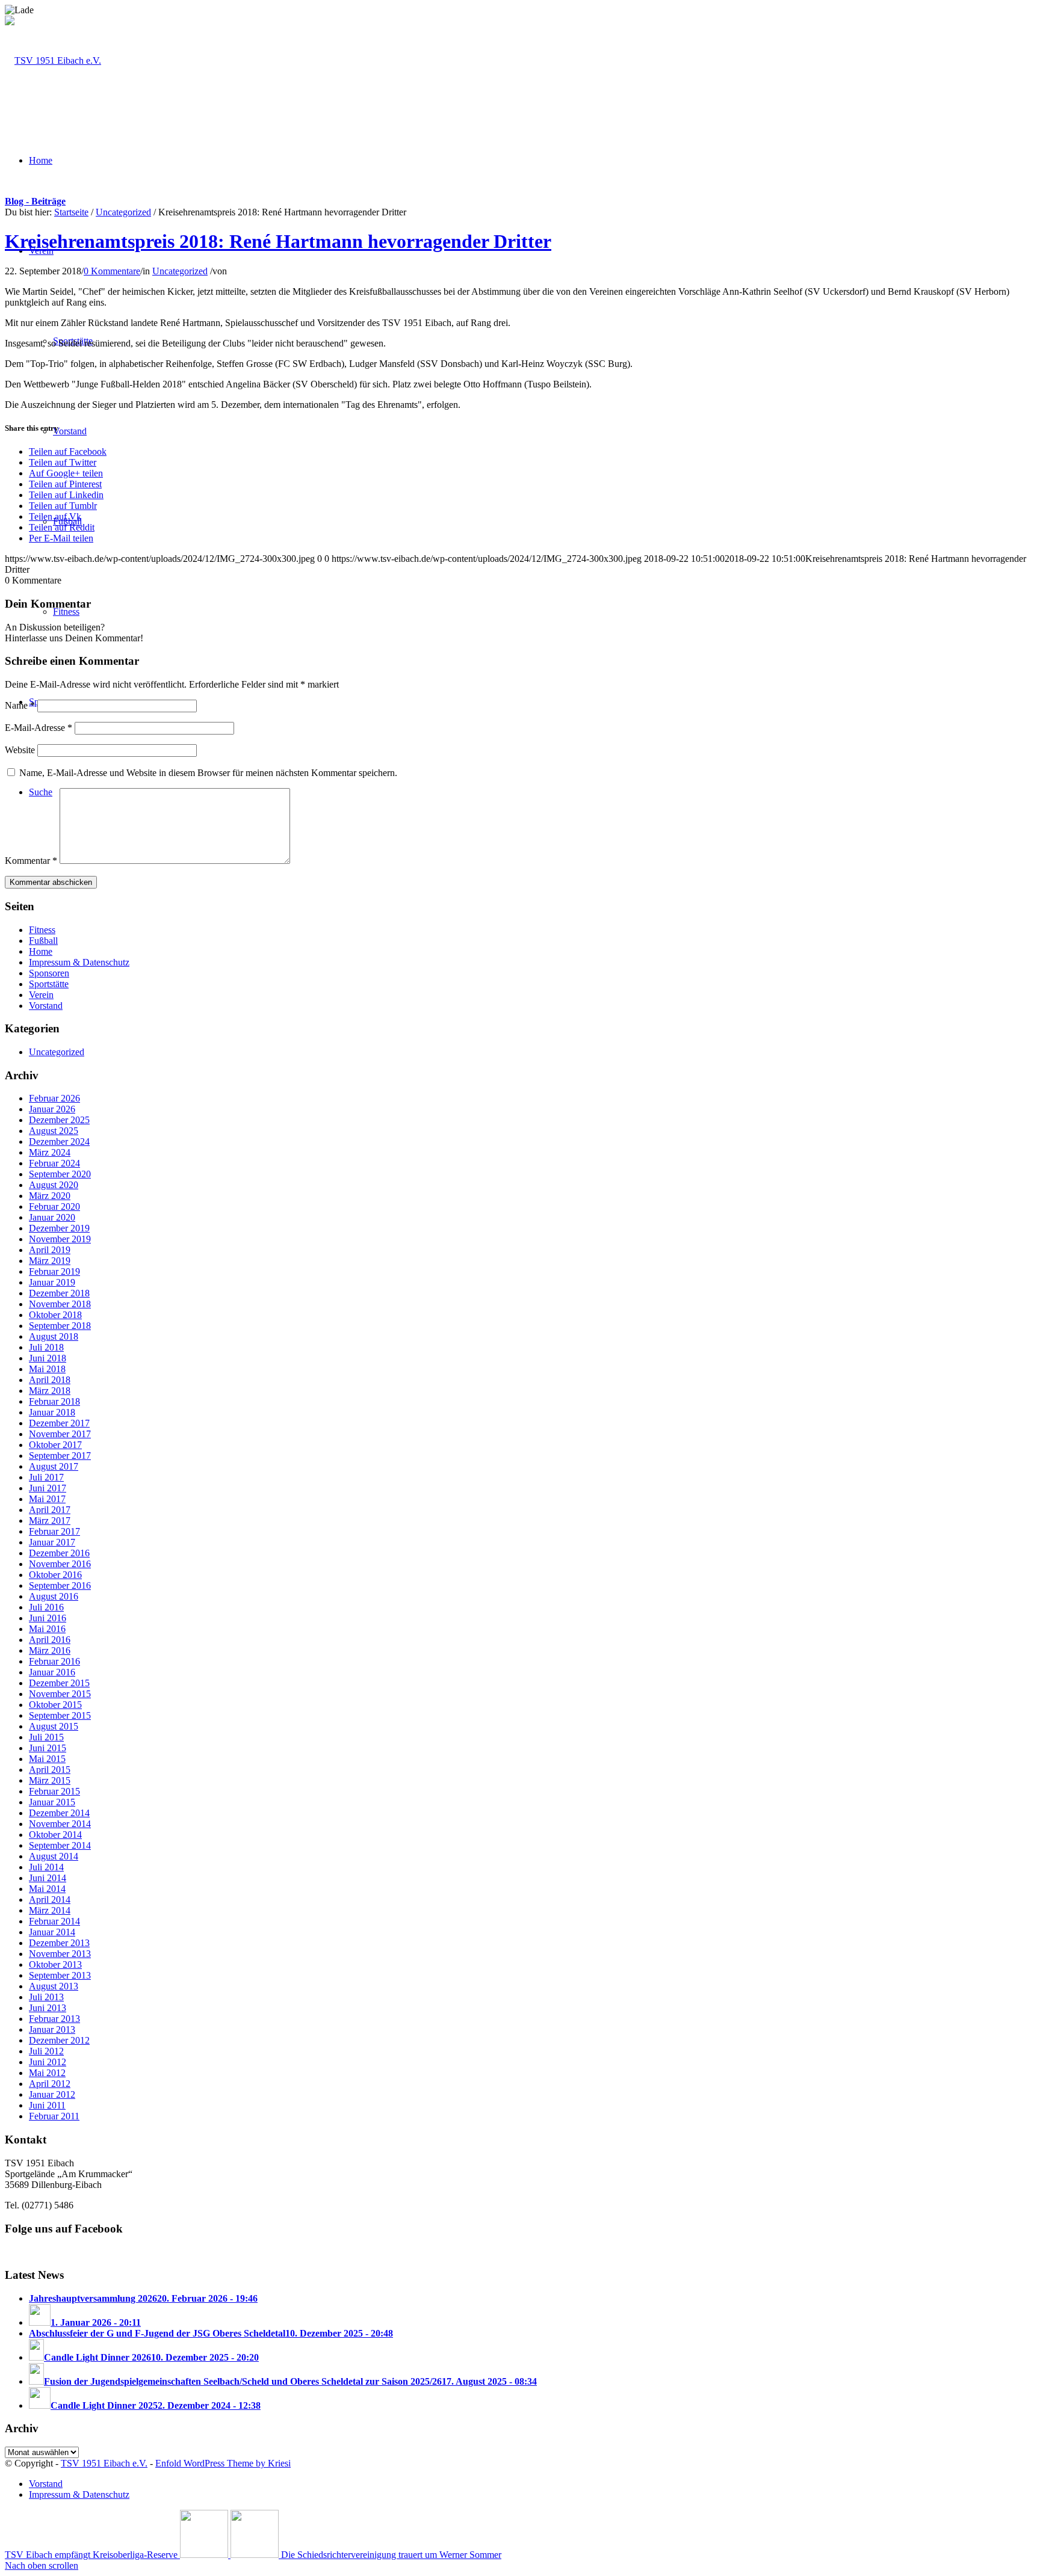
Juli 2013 (46, 1997)
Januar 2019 (52, 1282)
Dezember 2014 (59, 1813)
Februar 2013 (54, 2019)
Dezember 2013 (59, 1943)
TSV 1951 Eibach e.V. (104, 2463)
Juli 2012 (46, 2051)
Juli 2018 (46, 1347)
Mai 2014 (47, 1889)
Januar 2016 (52, 1672)
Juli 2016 (46, 1607)
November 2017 (60, 1434)
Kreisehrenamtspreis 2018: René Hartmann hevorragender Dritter (278, 241)
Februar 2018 (54, 1401)
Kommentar (31, 861)
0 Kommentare (112, 271)
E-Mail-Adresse (39, 728)
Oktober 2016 (55, 1575)
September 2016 (60, 1585)
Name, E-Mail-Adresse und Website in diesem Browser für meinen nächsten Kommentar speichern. (208, 773)
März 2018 (50, 1391)
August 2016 (54, 1596)
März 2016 (50, 1650)
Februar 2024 (54, 1163)
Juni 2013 (48, 2008)
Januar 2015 (52, 1802)
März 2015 (50, 1780)
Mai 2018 (47, 1369)
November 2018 (60, 1304)
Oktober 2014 (55, 1835)
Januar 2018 (52, 1412)
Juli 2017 (46, 1477)
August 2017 (54, 1466)
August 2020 (54, 1185)
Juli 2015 (46, 1737)
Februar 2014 (54, 1921)
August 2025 (54, 1131)
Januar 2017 (52, 1542)
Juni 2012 (48, 2062)
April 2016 (50, 1640)
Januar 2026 (52, 1109)
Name (20, 705)
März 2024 (50, 1152)
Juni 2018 (48, 1358)
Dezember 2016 (59, 1553)
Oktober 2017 (55, 1445)
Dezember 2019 (59, 1228)
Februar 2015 (54, 1791)
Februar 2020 (54, 1206)
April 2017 (50, 1510)
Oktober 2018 (55, 1315)
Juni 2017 (48, 1488)
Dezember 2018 (59, 1293)
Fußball (43, 941)
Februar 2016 (54, 1661)
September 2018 (60, 1326)
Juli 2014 (46, 1867)
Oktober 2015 (55, 1705)
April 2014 (50, 1900)
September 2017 (60, 1456)
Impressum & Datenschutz (79, 962)
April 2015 (50, 1770)
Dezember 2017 (59, 1423)
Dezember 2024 (59, 1142)
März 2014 (50, 1910)
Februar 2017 (54, 1531)
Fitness (42, 930)
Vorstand (46, 1006)
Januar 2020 (52, 1217)
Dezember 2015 (59, 1683)
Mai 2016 (47, 1629)
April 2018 (50, 1380)
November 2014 (60, 1824)
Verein (41, 995)
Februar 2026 (54, 1098)
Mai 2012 (47, 2073)
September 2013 (60, 1975)
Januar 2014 (52, 1932)
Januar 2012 (52, 2094)
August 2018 (54, 1336)
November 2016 (60, 1564)
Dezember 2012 (59, 2040)
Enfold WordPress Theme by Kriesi (223, 2463)
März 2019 (50, 1261)
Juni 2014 (48, 1878)
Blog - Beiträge (35, 201)
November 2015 (60, 1694)
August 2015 (54, 1726)
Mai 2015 (47, 1759)
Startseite (71, 212)
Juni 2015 (48, 1748)
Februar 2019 (54, 1271)
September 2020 (60, 1174)
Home (41, 951)
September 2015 (60, 1715)
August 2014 (54, 1856)
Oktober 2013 (55, 1964)
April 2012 (50, 2084)
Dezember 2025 (59, 1120)
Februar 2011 (54, 2116)
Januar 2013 (52, 2029)
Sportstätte (49, 984)
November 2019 (60, 1239)
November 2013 (60, 1954)
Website (20, 750)
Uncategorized (123, 212)
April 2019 (50, 1250)
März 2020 (50, 1196)
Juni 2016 (48, 1618)
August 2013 (54, 1986)
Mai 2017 (47, 1499)
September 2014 (60, 1845)
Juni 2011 (47, 2105)
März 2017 (50, 1521)
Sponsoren (49, 973)
